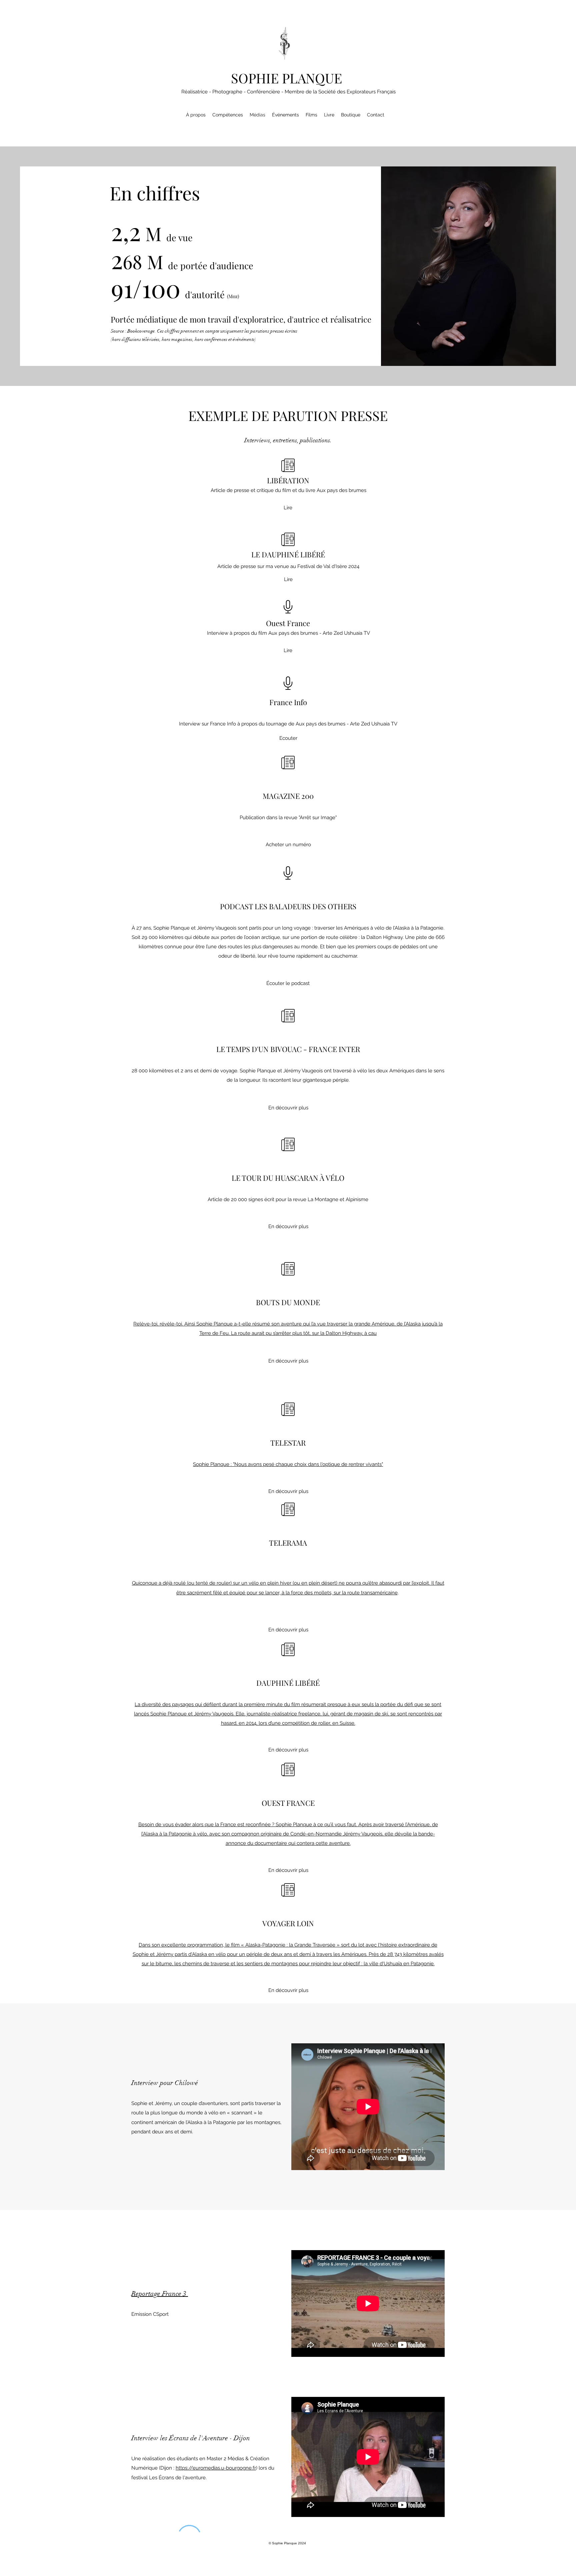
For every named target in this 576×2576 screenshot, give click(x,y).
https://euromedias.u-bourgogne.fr (216, 2468)
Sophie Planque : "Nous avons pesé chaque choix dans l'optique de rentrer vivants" (288, 1464)
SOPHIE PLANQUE (286, 78)
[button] (288, 1361)
